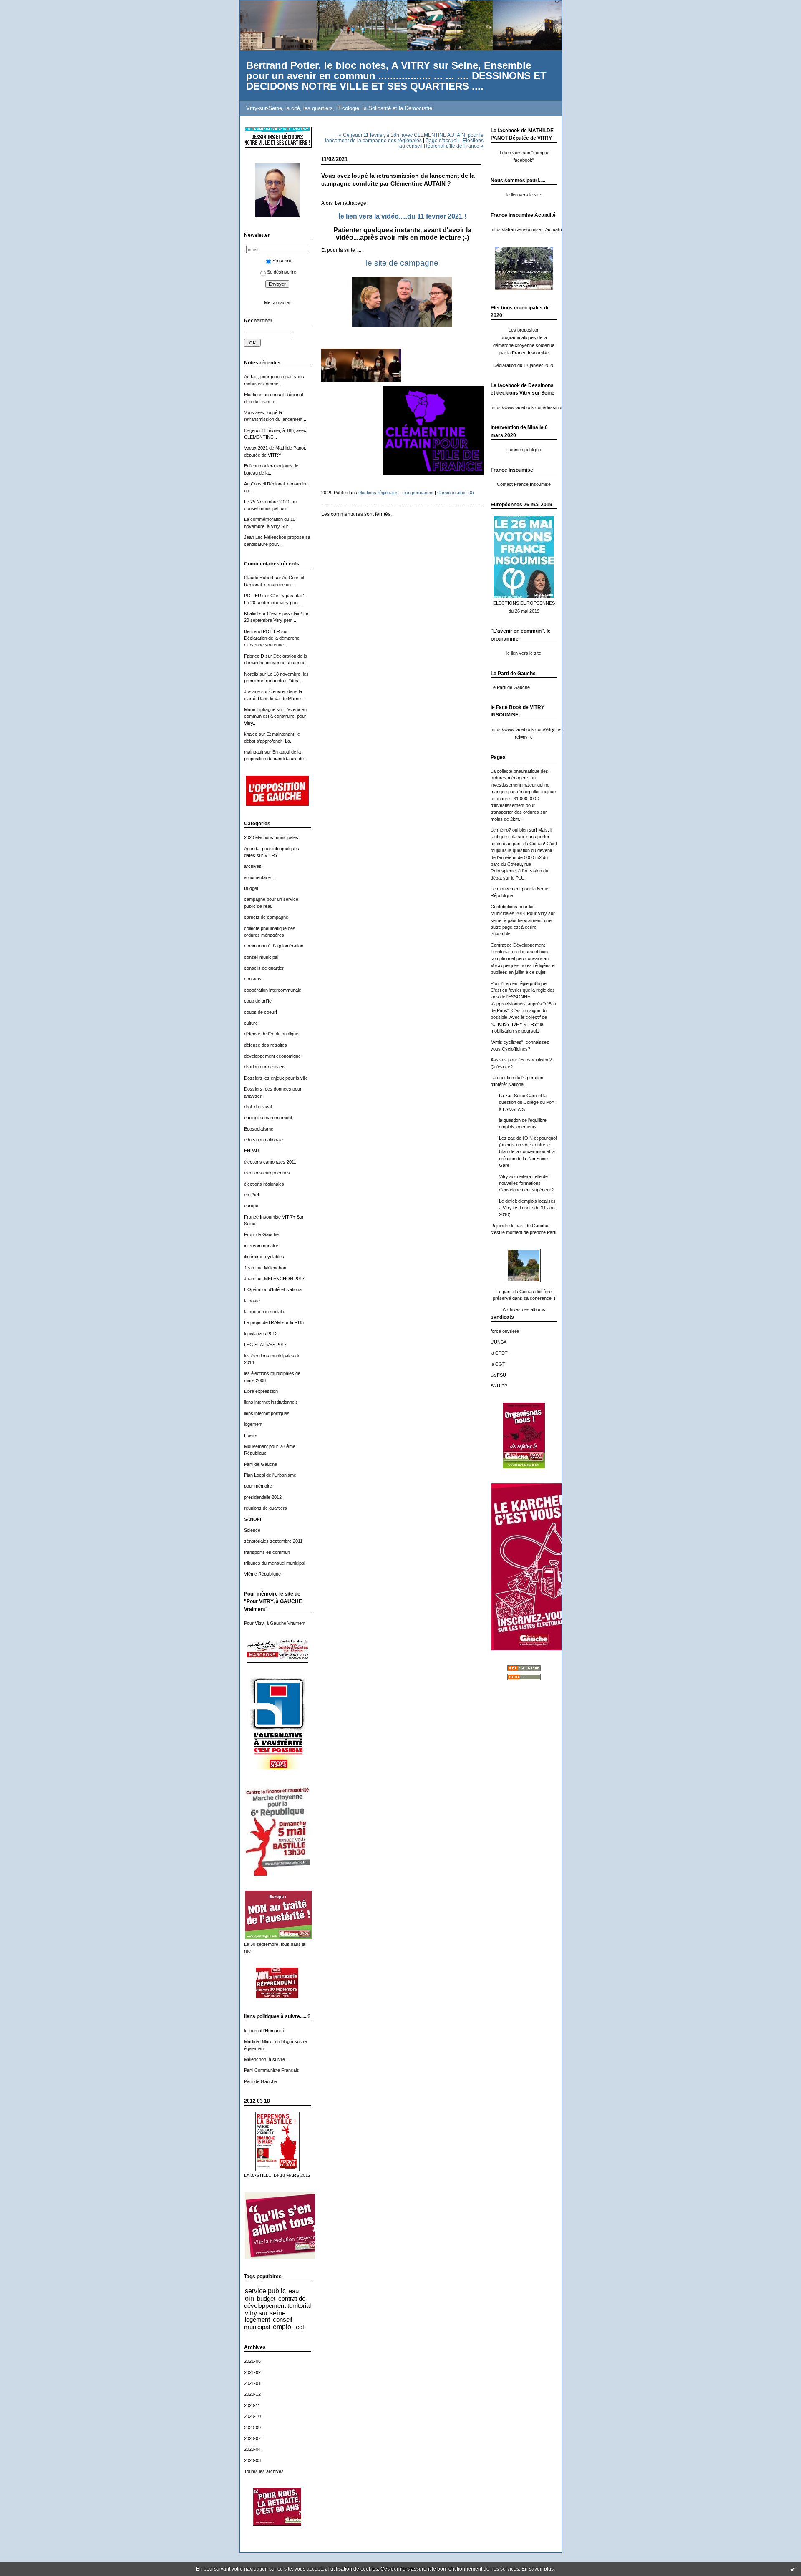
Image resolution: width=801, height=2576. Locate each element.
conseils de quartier (264, 968)
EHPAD (252, 1151)
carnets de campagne (266, 917)
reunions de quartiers (266, 1508)
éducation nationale (263, 1140)
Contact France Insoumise (524, 484)
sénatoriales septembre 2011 (273, 1541)
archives (253, 866)
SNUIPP (499, 1386)
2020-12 (252, 2394)
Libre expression (261, 1391)
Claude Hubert (259, 578)
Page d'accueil (442, 140)
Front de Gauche (261, 1234)
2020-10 (252, 2416)
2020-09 (252, 2428)
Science (252, 1530)
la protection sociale (264, 1312)
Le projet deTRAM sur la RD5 (274, 1322)
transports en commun (267, 1552)
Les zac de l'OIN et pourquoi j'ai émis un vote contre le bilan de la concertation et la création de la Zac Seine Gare (528, 1152)
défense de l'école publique (271, 1034)
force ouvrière (505, 1331)
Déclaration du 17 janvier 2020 (524, 365)
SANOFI (253, 1519)
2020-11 (252, 2405)
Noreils (251, 674)
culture (251, 1023)
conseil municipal (261, 957)
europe (251, 1206)
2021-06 (252, 2361)
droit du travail (258, 1107)
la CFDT (499, 1353)
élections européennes (267, 1173)
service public (265, 2291)
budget (266, 2298)
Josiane (252, 691)
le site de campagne (402, 263)
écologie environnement (268, 1118)
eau (294, 2291)
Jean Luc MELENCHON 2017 (274, 1279)
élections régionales (264, 1184)
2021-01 (252, 2383)
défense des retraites (266, 1045)
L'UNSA (499, 1342)
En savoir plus (538, 2569)
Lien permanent (418, 493)
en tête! (252, 1195)
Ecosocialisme (259, 1129)
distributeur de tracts (265, 1067)
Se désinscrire (282, 272)
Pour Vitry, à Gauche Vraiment (275, 1623)
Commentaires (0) (456, 493)
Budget (251, 888)
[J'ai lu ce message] (793, 2569)
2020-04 (252, 2449)
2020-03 (252, 2460)
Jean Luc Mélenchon (265, 1268)
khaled (251, 734)
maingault (254, 752)
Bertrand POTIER (262, 631)
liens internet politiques (267, 1413)
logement (253, 1424)
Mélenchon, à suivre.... (267, 2059)
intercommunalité (261, 1246)
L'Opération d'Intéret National (273, 1289)
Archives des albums (524, 1309)
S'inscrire (282, 261)
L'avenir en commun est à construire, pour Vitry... (275, 716)
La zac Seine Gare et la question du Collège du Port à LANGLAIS (527, 1102)
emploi (283, 2327)
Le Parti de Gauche (510, 687)
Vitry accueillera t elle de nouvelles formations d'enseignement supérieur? (526, 1183)
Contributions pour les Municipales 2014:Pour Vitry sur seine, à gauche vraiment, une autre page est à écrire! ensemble (523, 920)
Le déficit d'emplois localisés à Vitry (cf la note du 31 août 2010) (527, 1208)
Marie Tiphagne (260, 709)
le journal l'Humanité (264, 2031)
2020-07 (252, 2438)
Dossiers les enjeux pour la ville (276, 1078)
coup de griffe (258, 1001)
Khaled (251, 613)
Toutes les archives (264, 2471)
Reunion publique (524, 450)
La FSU (498, 1375)
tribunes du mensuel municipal (275, 1563)
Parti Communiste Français (272, 2070)
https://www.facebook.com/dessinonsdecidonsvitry (542, 407)
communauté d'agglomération (274, 946)
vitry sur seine (265, 2313)
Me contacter (277, 302)
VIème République (262, 1574)
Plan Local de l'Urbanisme (270, 1475)
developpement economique (272, 1056)
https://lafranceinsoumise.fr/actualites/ (529, 229)
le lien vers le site (524, 195)
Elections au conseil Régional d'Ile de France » (441, 143)
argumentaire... (259, 877)
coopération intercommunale (273, 990)
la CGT (498, 1364)
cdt (300, 2327)
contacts (253, 979)
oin (249, 2298)
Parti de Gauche (261, 1464)
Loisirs (251, 1435)
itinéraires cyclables (264, 1257)
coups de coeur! (261, 1012)
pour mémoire (258, 1486)
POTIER (253, 596)
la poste (252, 1301)
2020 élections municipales (271, 837)
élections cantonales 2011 (270, 1162)
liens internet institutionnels (271, 1402)
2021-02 (252, 2372)
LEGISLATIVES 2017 (265, 1345)
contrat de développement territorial (277, 2302)
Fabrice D (254, 656)
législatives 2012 (261, 1334)
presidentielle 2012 (263, 1497)
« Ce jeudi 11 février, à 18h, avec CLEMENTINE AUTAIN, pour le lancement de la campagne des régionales (404, 138)
